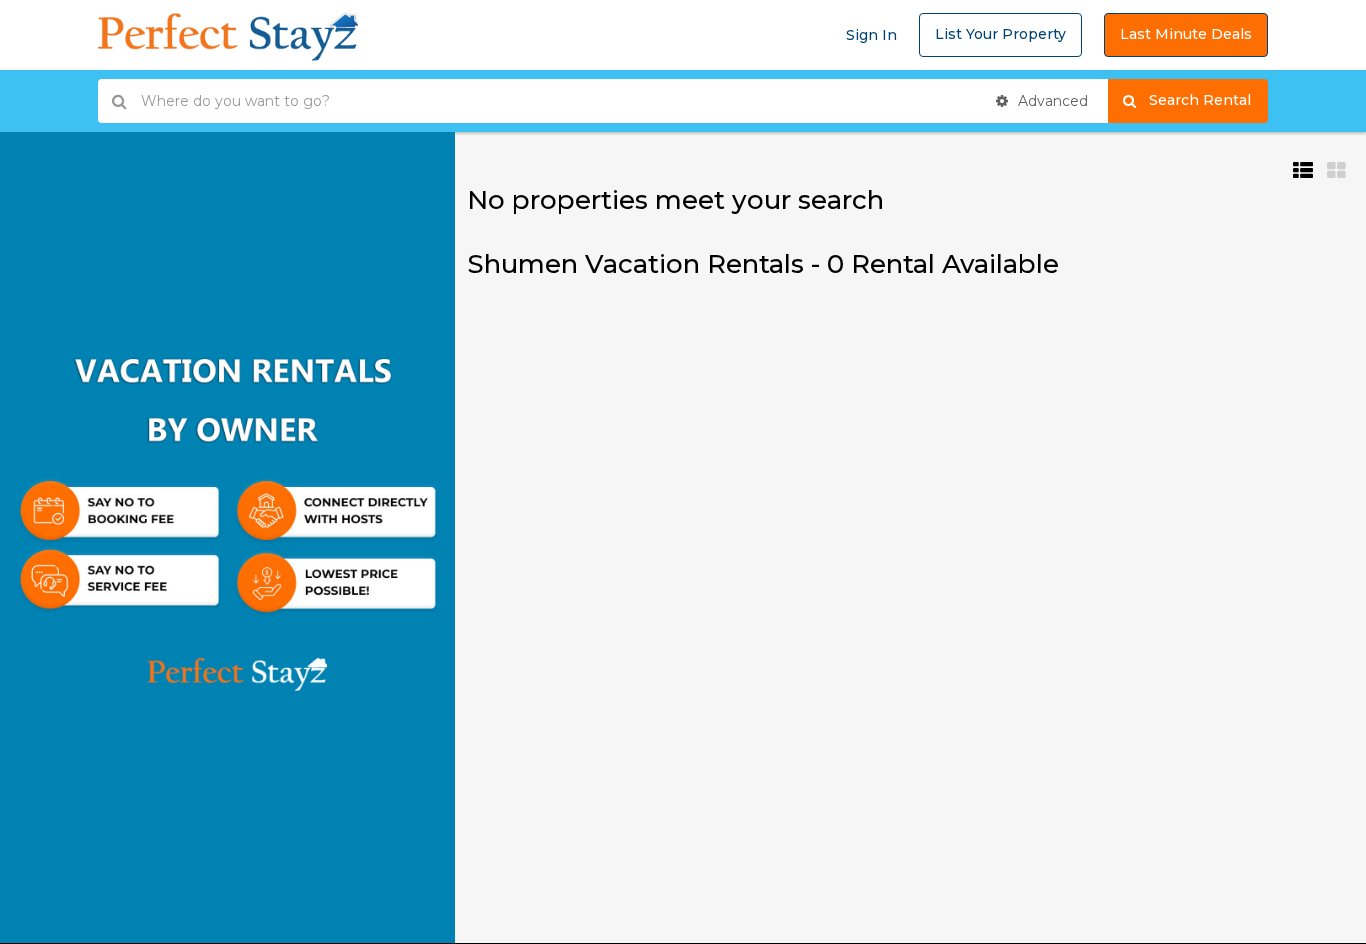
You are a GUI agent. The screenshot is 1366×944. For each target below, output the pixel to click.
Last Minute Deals (1186, 34)
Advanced (1051, 101)
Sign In (871, 35)
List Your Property (1000, 34)
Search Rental (1208, 100)
